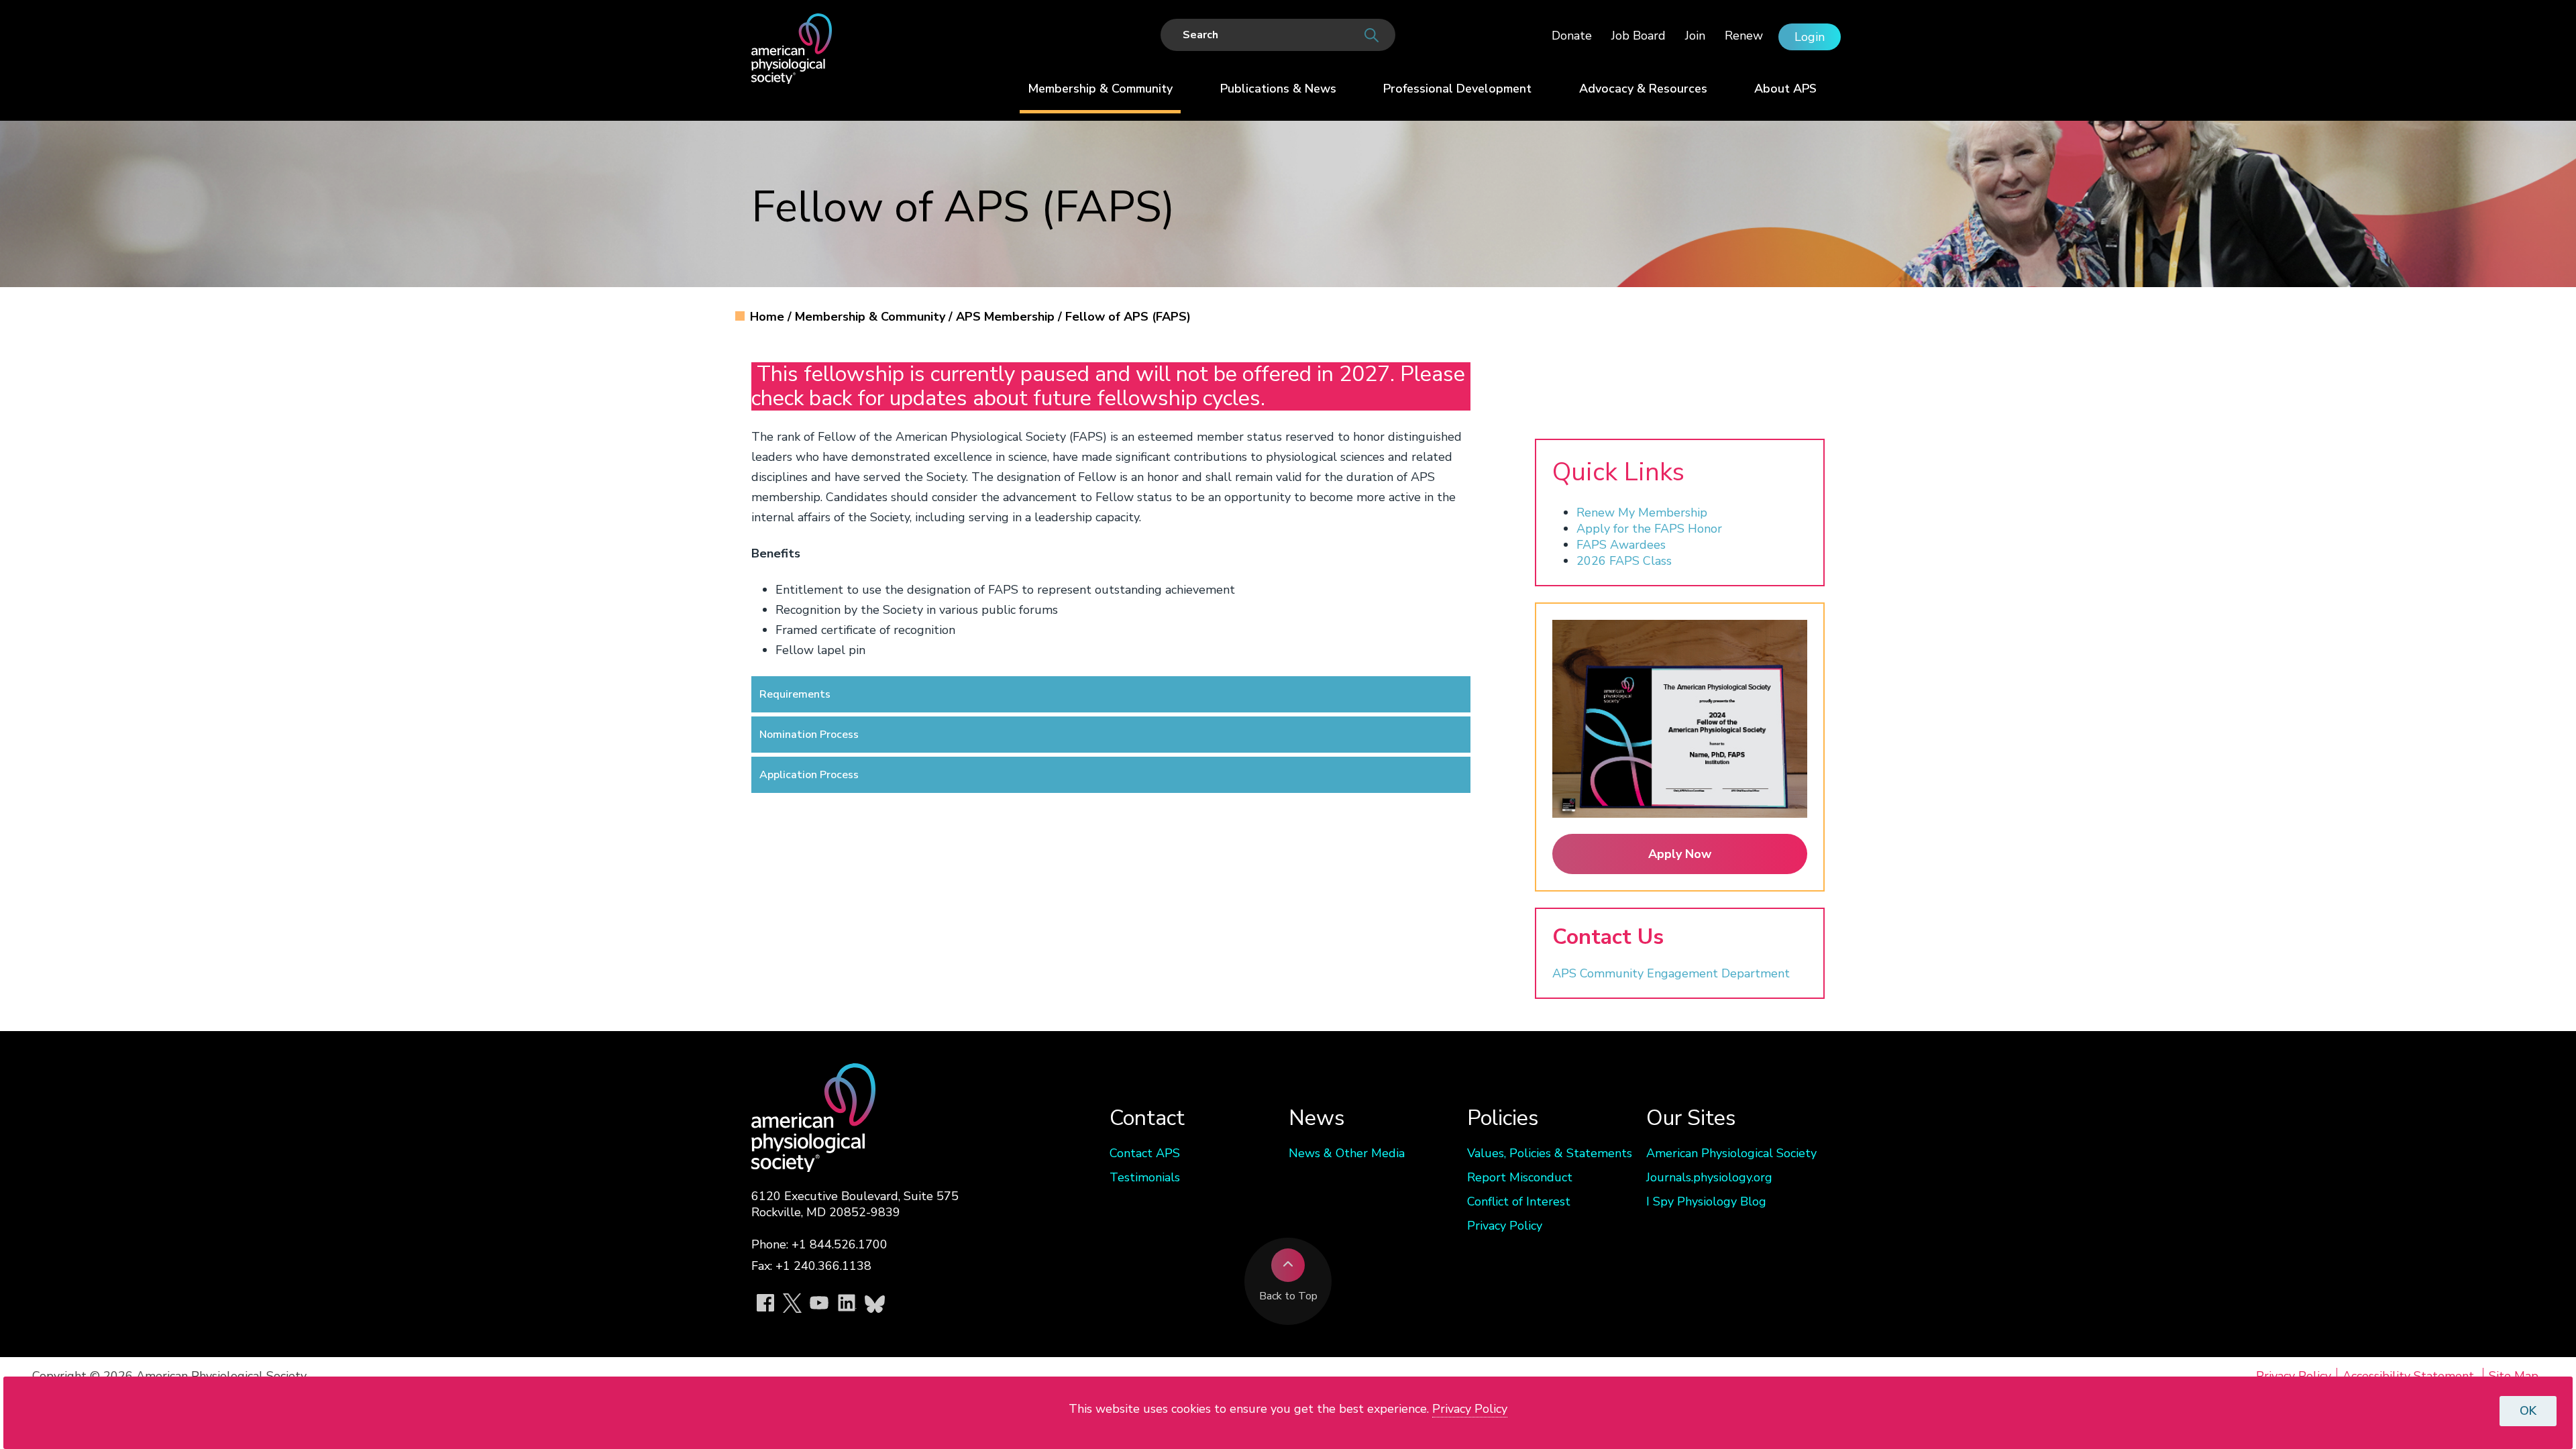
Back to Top (1288, 1296)
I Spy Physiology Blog (1706, 1201)
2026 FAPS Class (1624, 561)
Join (1695, 36)
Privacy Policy (1505, 1226)
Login (1810, 37)
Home (769, 317)
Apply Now (1680, 854)
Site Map (2514, 1376)
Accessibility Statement (2408, 1376)
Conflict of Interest (1519, 1201)
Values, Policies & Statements (1550, 1153)
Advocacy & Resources (1643, 89)
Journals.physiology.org (1709, 1177)
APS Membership (1007, 317)
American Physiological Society (1731, 1153)
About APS (1785, 89)
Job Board (1639, 36)
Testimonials (1145, 1177)
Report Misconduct (1520, 1177)
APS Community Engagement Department (1671, 973)
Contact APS (1145, 1153)
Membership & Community (1100, 89)
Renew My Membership (1642, 513)
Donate (1572, 36)
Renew (1744, 36)
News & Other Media (1347, 1153)
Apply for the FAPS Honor (1649, 529)
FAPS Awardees (1621, 545)
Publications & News (1278, 89)
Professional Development (1457, 89)
